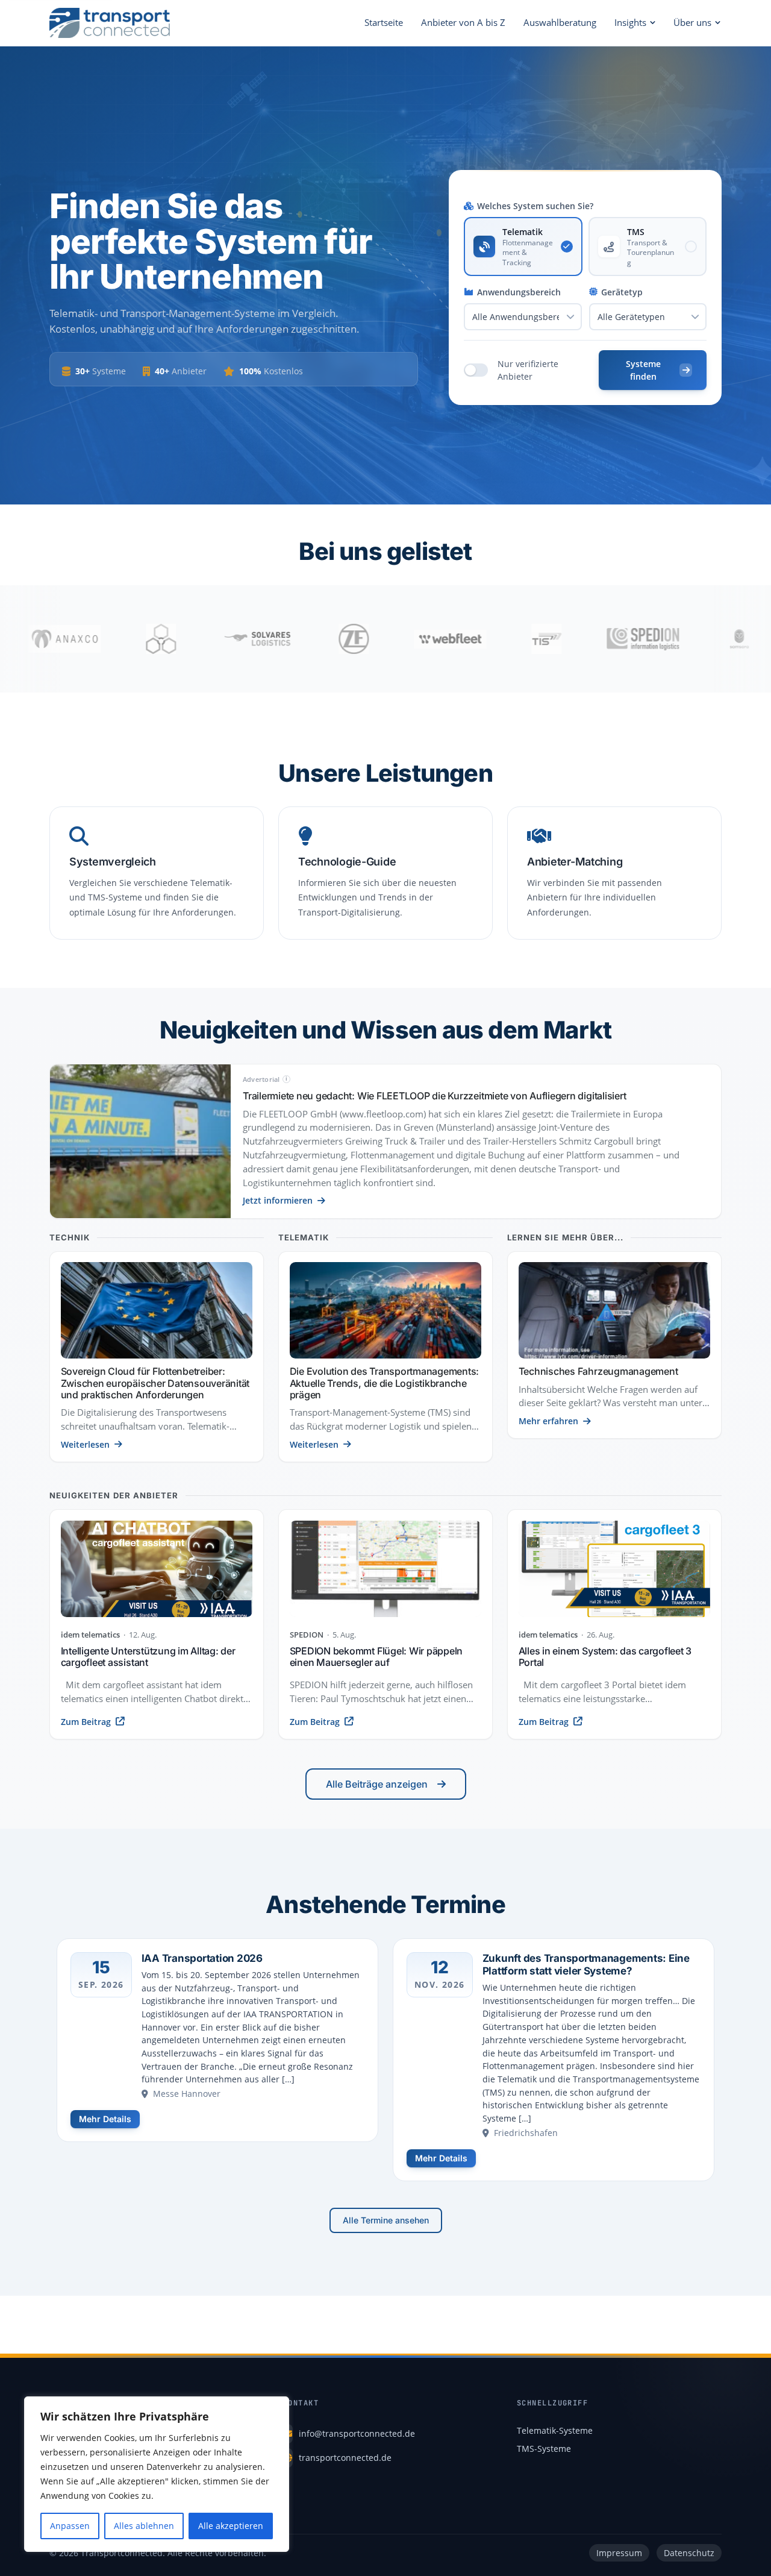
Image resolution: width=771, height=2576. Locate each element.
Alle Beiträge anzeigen (377, 1784)
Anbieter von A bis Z (463, 22)
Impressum (619, 2553)
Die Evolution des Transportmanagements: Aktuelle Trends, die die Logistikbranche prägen (385, 1383)
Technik (70, 1238)
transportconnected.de (345, 2458)
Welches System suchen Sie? (535, 206)
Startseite (384, 22)
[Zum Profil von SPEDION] (567, 639)
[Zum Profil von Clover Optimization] (85, 639)
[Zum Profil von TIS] (470, 639)
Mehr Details (105, 2119)
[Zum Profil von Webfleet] (374, 639)
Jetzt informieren (278, 1200)
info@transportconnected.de (357, 2433)
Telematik (304, 1238)
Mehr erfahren (548, 1421)
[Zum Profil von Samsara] (663, 639)
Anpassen (70, 2526)
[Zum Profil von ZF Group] (278, 639)
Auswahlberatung (560, 22)
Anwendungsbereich (519, 292)
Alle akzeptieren (231, 2526)
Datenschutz (689, 2553)
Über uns (692, 22)
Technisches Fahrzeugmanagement (598, 1371)
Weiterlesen (85, 1444)
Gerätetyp (622, 292)
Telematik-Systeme (555, 2430)
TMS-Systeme (544, 2449)
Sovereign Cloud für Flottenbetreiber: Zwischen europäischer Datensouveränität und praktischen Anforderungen (155, 1383)
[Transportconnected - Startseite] (110, 23)
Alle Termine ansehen (386, 2220)
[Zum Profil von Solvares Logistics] (181, 639)
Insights (630, 22)
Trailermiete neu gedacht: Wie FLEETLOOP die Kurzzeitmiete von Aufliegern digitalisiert (434, 1096)
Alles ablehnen (144, 2526)
